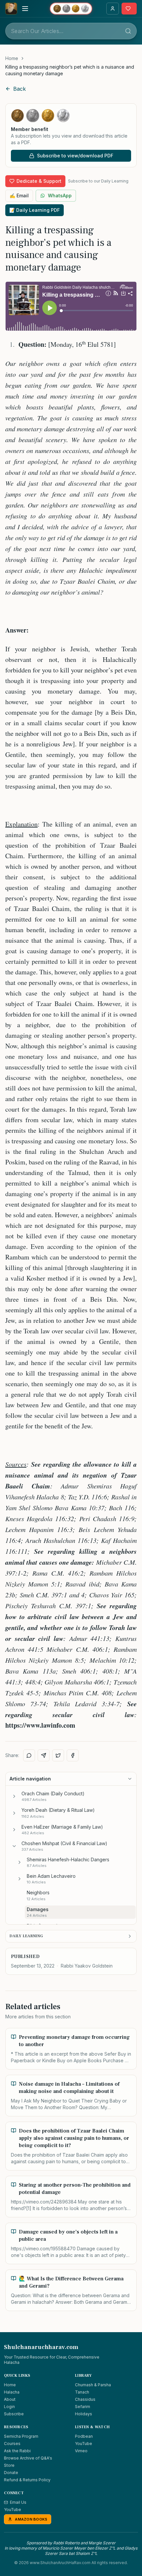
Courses (12, 2444)
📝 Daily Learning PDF (35, 210)
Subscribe (14, 2414)
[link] (71, 70)
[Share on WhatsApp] (29, 1755)
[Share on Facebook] (73, 1755)
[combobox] (71, 31)
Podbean (84, 2436)
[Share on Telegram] (44, 1755)
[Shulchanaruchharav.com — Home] (11, 9)
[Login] (113, 9)
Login (9, 2407)
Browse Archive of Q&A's (28, 2458)
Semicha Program (21, 2436)
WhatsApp (60, 196)
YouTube (84, 2444)
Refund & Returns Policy (27, 2480)
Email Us (18, 2502)
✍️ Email (19, 196)
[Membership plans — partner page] (71, 9)
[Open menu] (25, 9)
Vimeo (81, 2451)
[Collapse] (14, 1846)
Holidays (84, 2414)
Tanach (82, 2392)
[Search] (128, 31)
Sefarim (83, 2407)
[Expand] (14, 1796)
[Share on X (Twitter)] (58, 1755)
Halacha (12, 2392)
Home (12, 58)
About (10, 2399)
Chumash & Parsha (93, 2385)
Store (9, 2465)
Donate (11, 2473)
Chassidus (85, 2399)
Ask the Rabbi (17, 2451)
